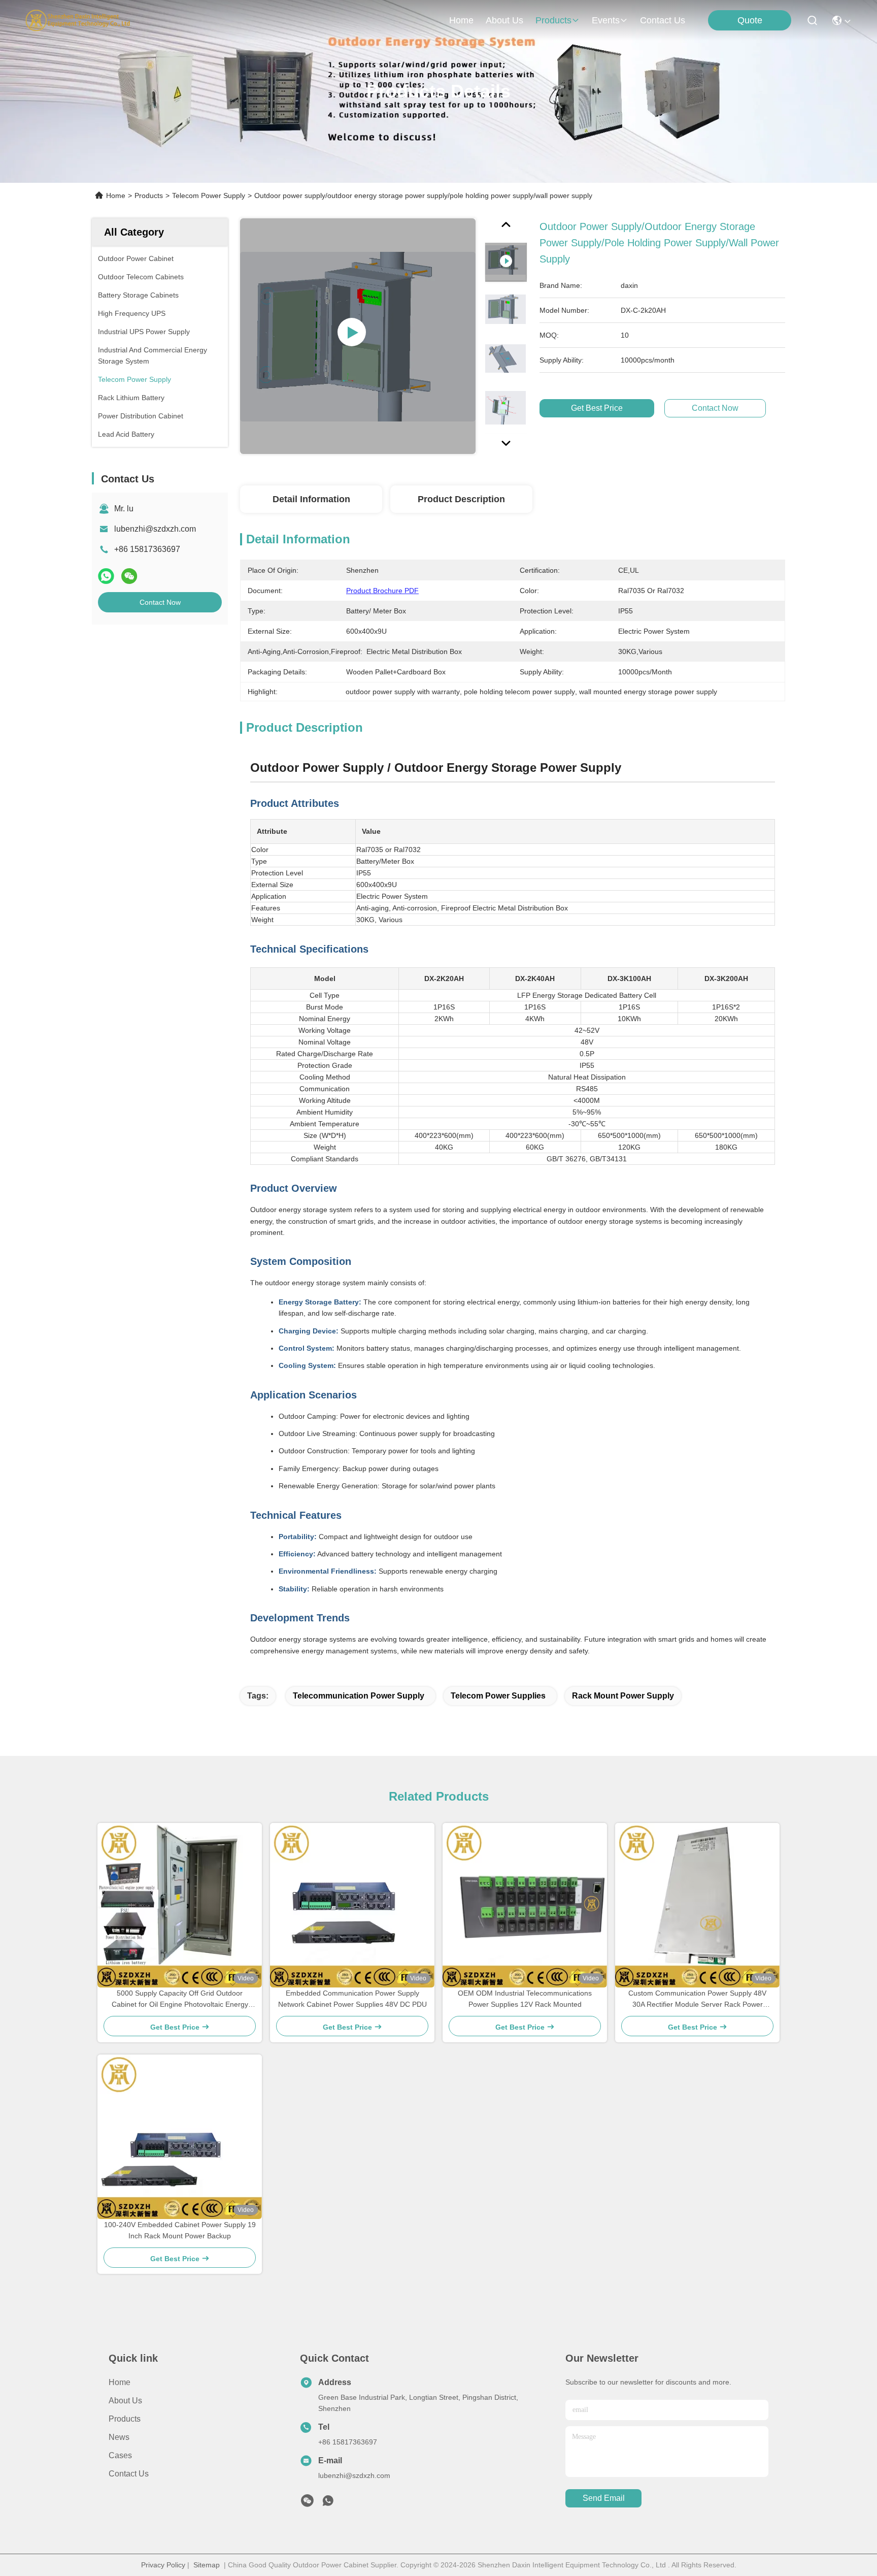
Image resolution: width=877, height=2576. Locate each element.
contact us (663, 20)
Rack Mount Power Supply (623, 1696)
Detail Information (311, 499)
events (606, 20)
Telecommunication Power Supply (359, 1696)
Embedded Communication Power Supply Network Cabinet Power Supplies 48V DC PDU (352, 1999)
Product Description (461, 499)
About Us (125, 2401)
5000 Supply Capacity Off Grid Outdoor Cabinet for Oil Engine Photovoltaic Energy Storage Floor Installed (180, 1999)
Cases (120, 2455)
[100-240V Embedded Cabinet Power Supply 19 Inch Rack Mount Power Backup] (180, 2137)
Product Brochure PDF (382, 591)
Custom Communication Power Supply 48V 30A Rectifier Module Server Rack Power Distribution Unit (697, 1999)
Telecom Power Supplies (498, 1696)
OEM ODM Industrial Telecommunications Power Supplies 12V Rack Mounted (525, 1999)
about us (504, 20)
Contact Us (129, 2474)
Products (149, 195)
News (119, 2437)
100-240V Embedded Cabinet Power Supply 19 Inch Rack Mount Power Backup (180, 2230)
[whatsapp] (106, 576)
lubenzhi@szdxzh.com (155, 529)
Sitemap (207, 2565)
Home (461, 20)
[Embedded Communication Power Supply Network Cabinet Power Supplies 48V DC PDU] (352, 1905)
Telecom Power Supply (209, 195)
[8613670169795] (328, 2503)
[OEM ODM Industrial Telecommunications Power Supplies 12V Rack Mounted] (525, 1905)
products (553, 20)
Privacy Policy (163, 2565)
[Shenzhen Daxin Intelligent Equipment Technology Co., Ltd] (78, 20)
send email (604, 2498)
